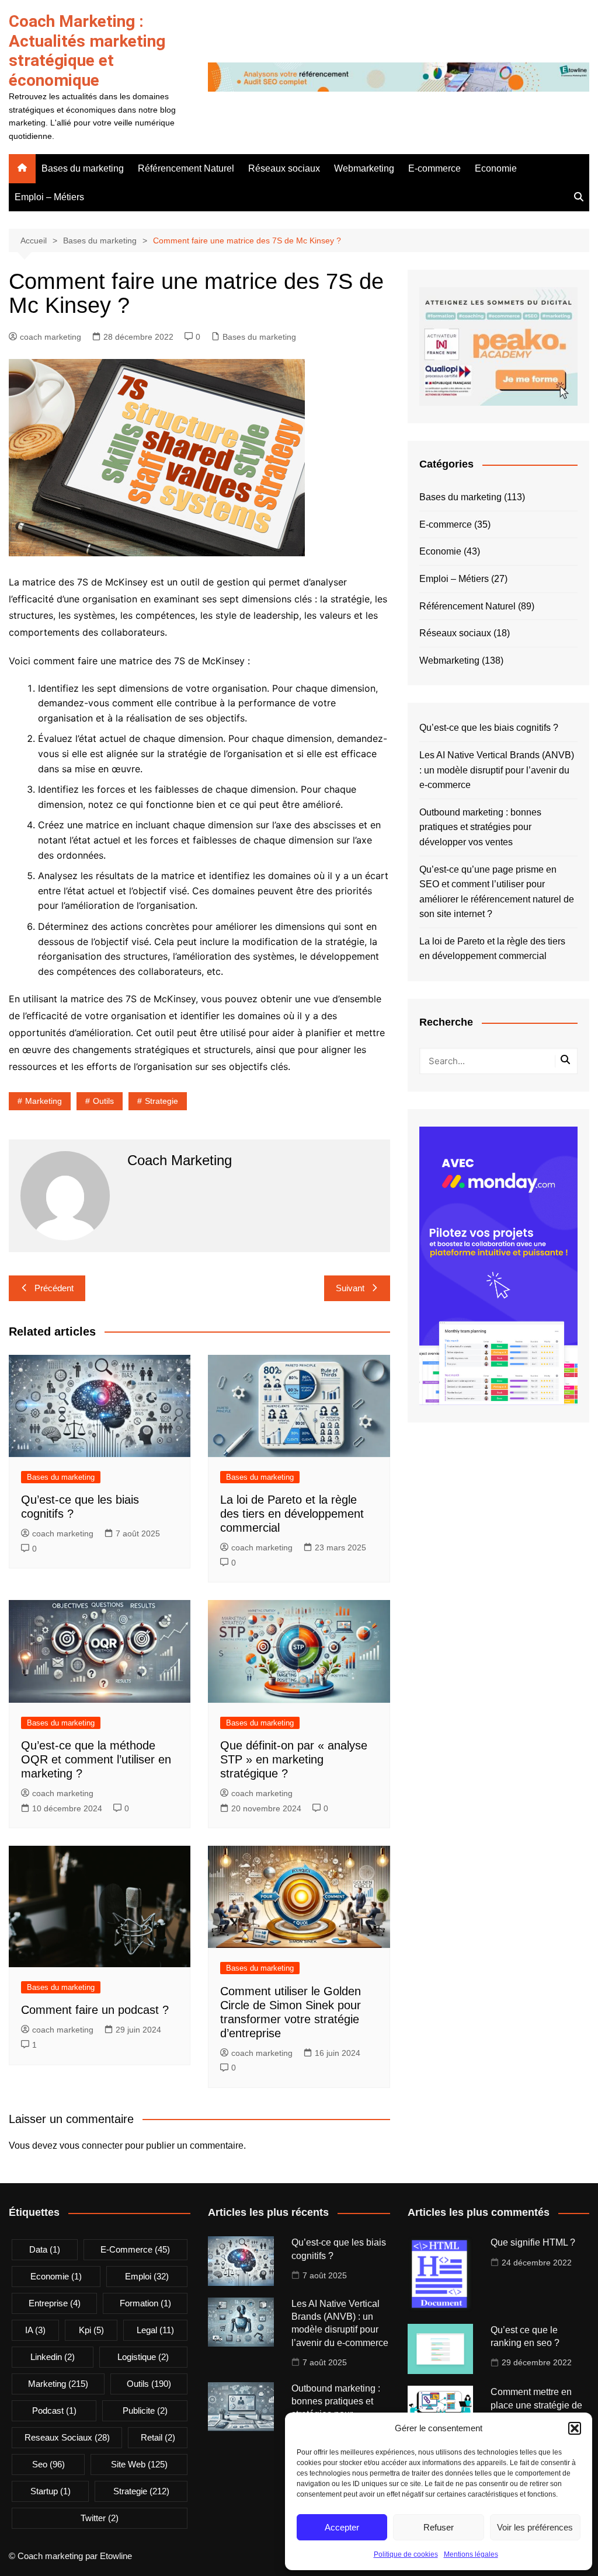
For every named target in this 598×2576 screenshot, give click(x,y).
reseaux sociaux (67, 2437)
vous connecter (91, 2145)
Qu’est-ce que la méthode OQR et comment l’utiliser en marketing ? (96, 1759)
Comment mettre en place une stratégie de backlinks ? (536, 2405)
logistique (143, 2357)
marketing (44, 1101)
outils (103, 1101)
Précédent (54, 1288)
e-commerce (135, 2249)
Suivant (350, 1288)
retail (158, 2437)
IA (35, 2330)
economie (56, 2276)
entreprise (55, 2303)
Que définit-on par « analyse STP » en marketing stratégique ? (294, 1759)
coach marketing (51, 337)
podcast (54, 2411)
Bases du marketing (83, 168)
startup (51, 2491)
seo (48, 2464)
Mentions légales (471, 2554)
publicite (145, 2411)
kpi (91, 2330)
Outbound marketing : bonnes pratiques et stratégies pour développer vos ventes (480, 827)
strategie (161, 1101)
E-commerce (434, 168)
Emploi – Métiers (49, 197)
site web (139, 2464)
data (45, 2249)
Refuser (439, 2527)
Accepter (342, 2527)
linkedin (53, 2357)
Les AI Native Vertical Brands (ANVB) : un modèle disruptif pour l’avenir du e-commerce (497, 770)
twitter (100, 2518)
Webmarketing (364, 168)
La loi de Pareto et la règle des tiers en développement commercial (292, 1514)
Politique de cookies (406, 2554)
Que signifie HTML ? (533, 2242)
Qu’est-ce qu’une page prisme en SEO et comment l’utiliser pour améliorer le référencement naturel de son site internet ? (497, 892)
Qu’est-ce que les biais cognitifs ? (489, 728)
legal (155, 2330)
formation (145, 2303)
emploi (147, 2276)
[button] (575, 2428)
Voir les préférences (535, 2527)
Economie (496, 168)
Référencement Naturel (186, 168)
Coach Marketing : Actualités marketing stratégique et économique (87, 51)
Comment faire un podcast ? (95, 2010)
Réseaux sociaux (284, 168)
